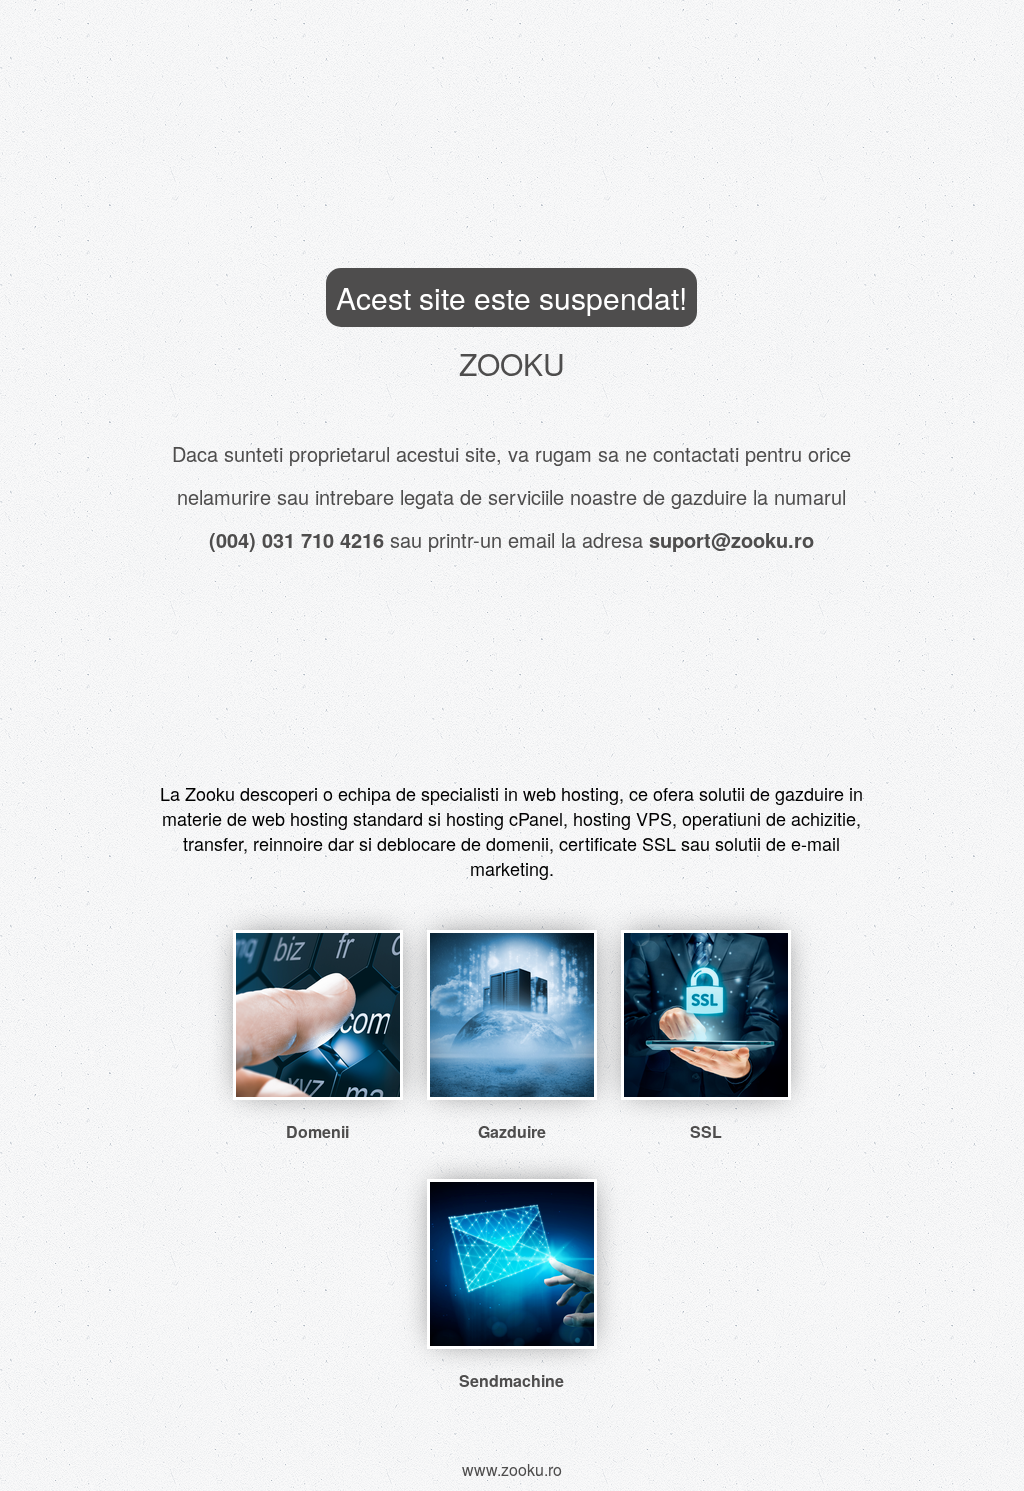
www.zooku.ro (512, 1469)
